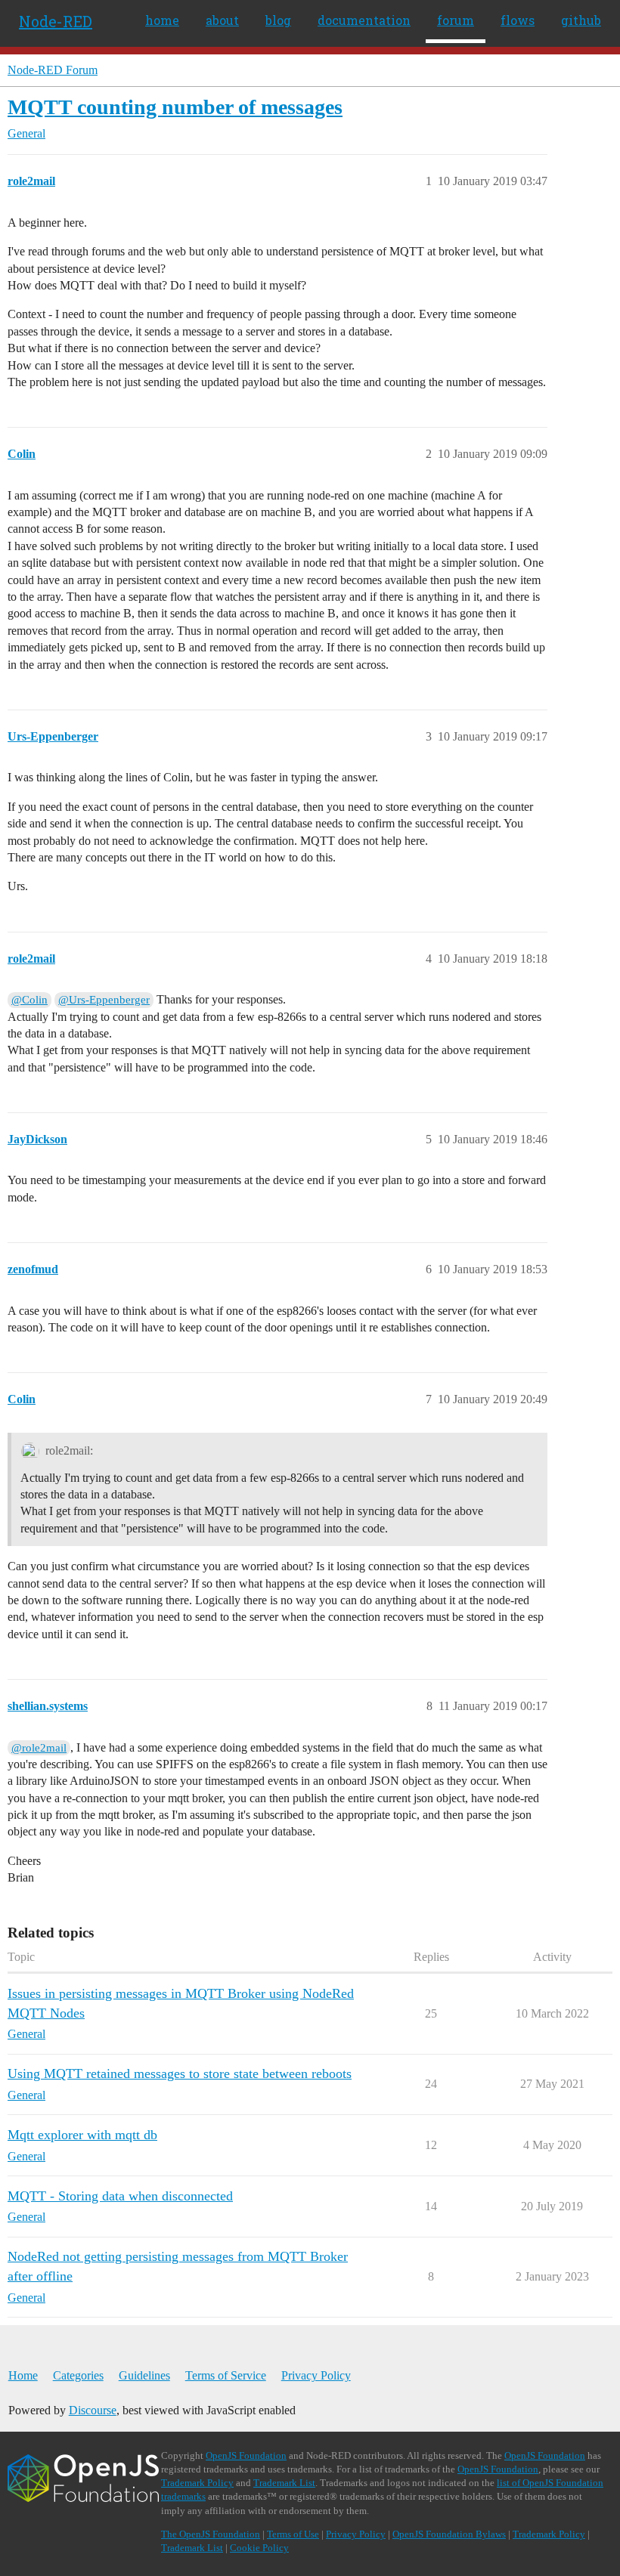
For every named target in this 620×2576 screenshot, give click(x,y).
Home (23, 2375)
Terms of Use (293, 2534)
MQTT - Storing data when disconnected (120, 2196)
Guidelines (144, 2375)
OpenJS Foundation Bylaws (449, 2534)
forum (456, 20)
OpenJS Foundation (246, 2455)
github (581, 20)
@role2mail (39, 1748)
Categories (78, 2375)
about (222, 20)
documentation (364, 20)
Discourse (93, 2410)
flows (518, 20)
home (162, 20)
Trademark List (284, 2483)
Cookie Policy (259, 2548)
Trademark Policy (197, 2483)
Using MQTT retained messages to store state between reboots (180, 2073)
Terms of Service (226, 2375)
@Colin (29, 1000)
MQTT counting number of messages (175, 107)
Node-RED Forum (53, 70)
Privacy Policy (316, 2375)
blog (278, 20)
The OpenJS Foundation (211, 2534)
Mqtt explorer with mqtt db (82, 2135)
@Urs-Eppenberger (104, 1000)
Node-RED (56, 21)
